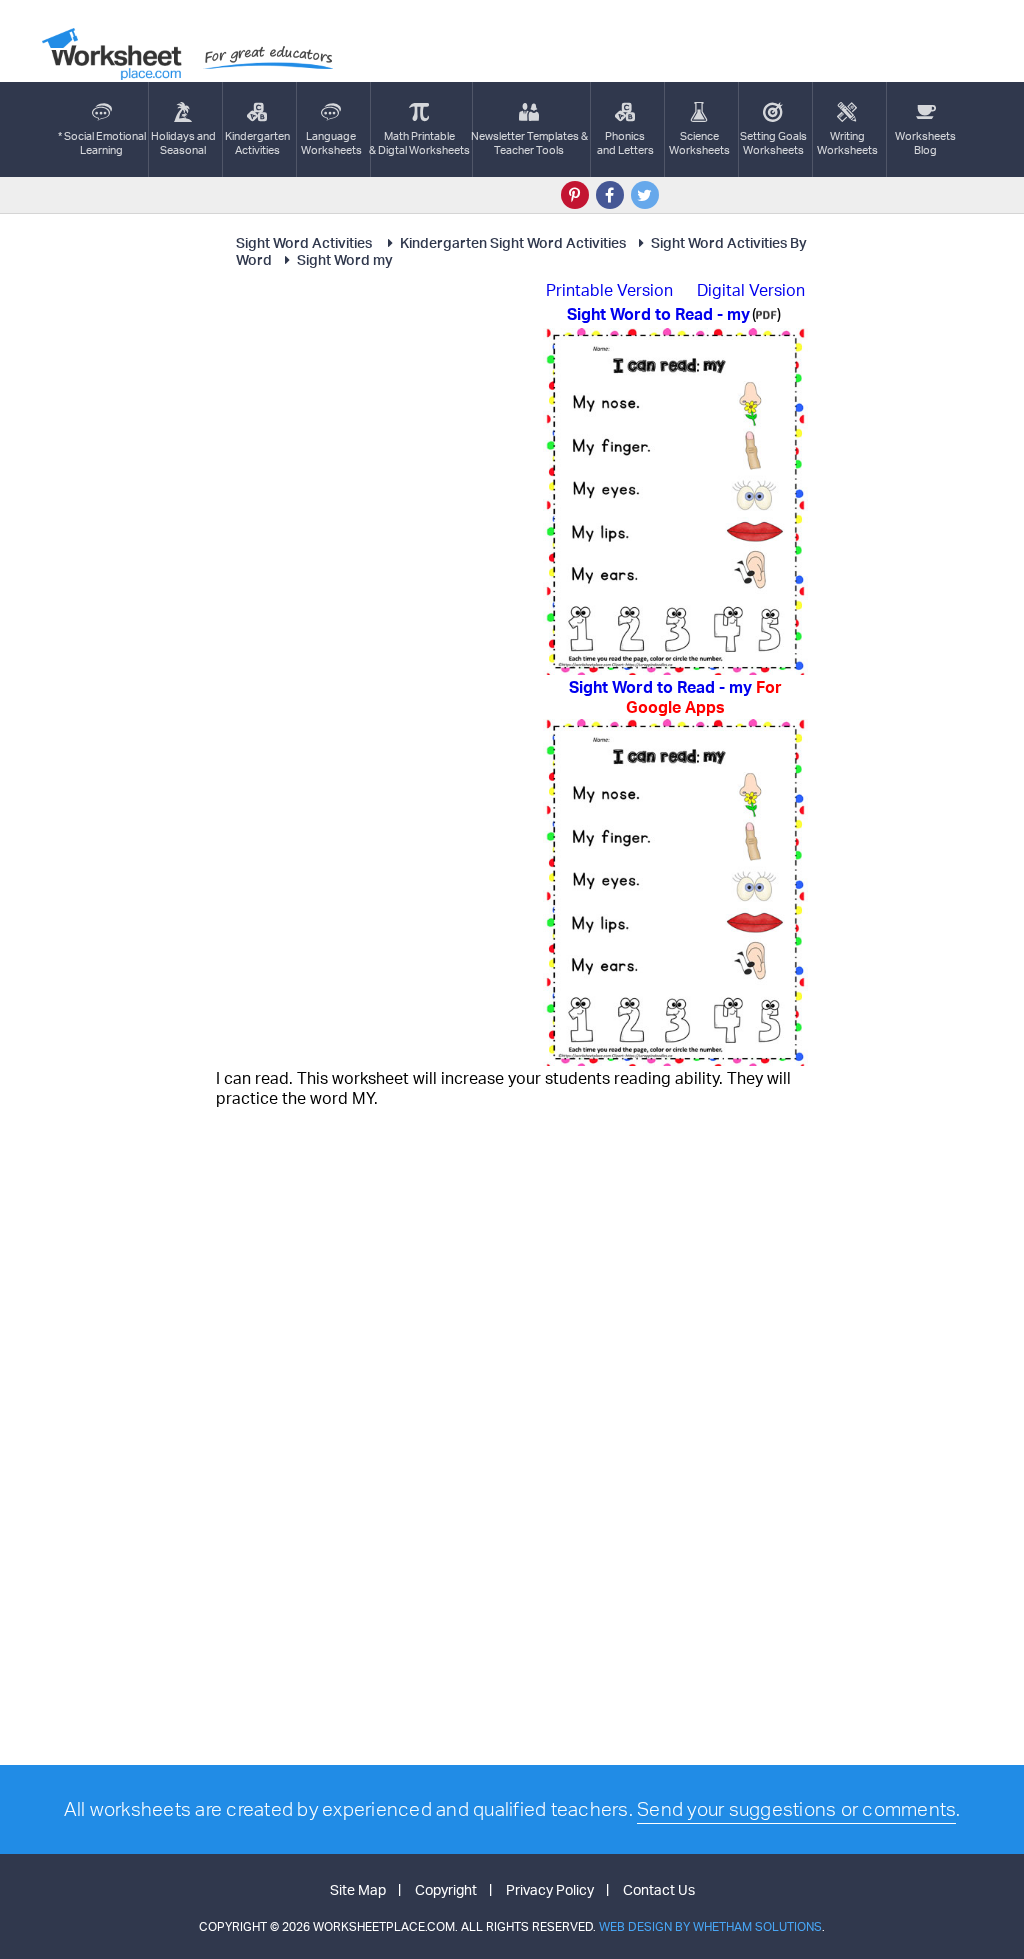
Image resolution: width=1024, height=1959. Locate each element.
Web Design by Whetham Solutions (710, 1926)
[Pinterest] (575, 195)
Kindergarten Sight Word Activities (513, 242)
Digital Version (751, 290)
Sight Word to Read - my (675, 697)
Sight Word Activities (305, 242)
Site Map (358, 1889)
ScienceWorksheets (699, 143)
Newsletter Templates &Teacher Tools (529, 143)
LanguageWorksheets (331, 143)
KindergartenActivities (257, 143)
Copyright (446, 1889)
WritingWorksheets (847, 143)
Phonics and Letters (625, 143)
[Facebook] (610, 195)
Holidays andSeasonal (183, 143)
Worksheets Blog (925, 143)
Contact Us (659, 1889)
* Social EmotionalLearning (102, 143)
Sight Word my (345, 259)
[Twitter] (645, 195)
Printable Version (609, 290)
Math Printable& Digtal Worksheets (419, 143)
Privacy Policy (550, 1889)
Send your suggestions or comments (796, 1809)
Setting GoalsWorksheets (773, 143)
